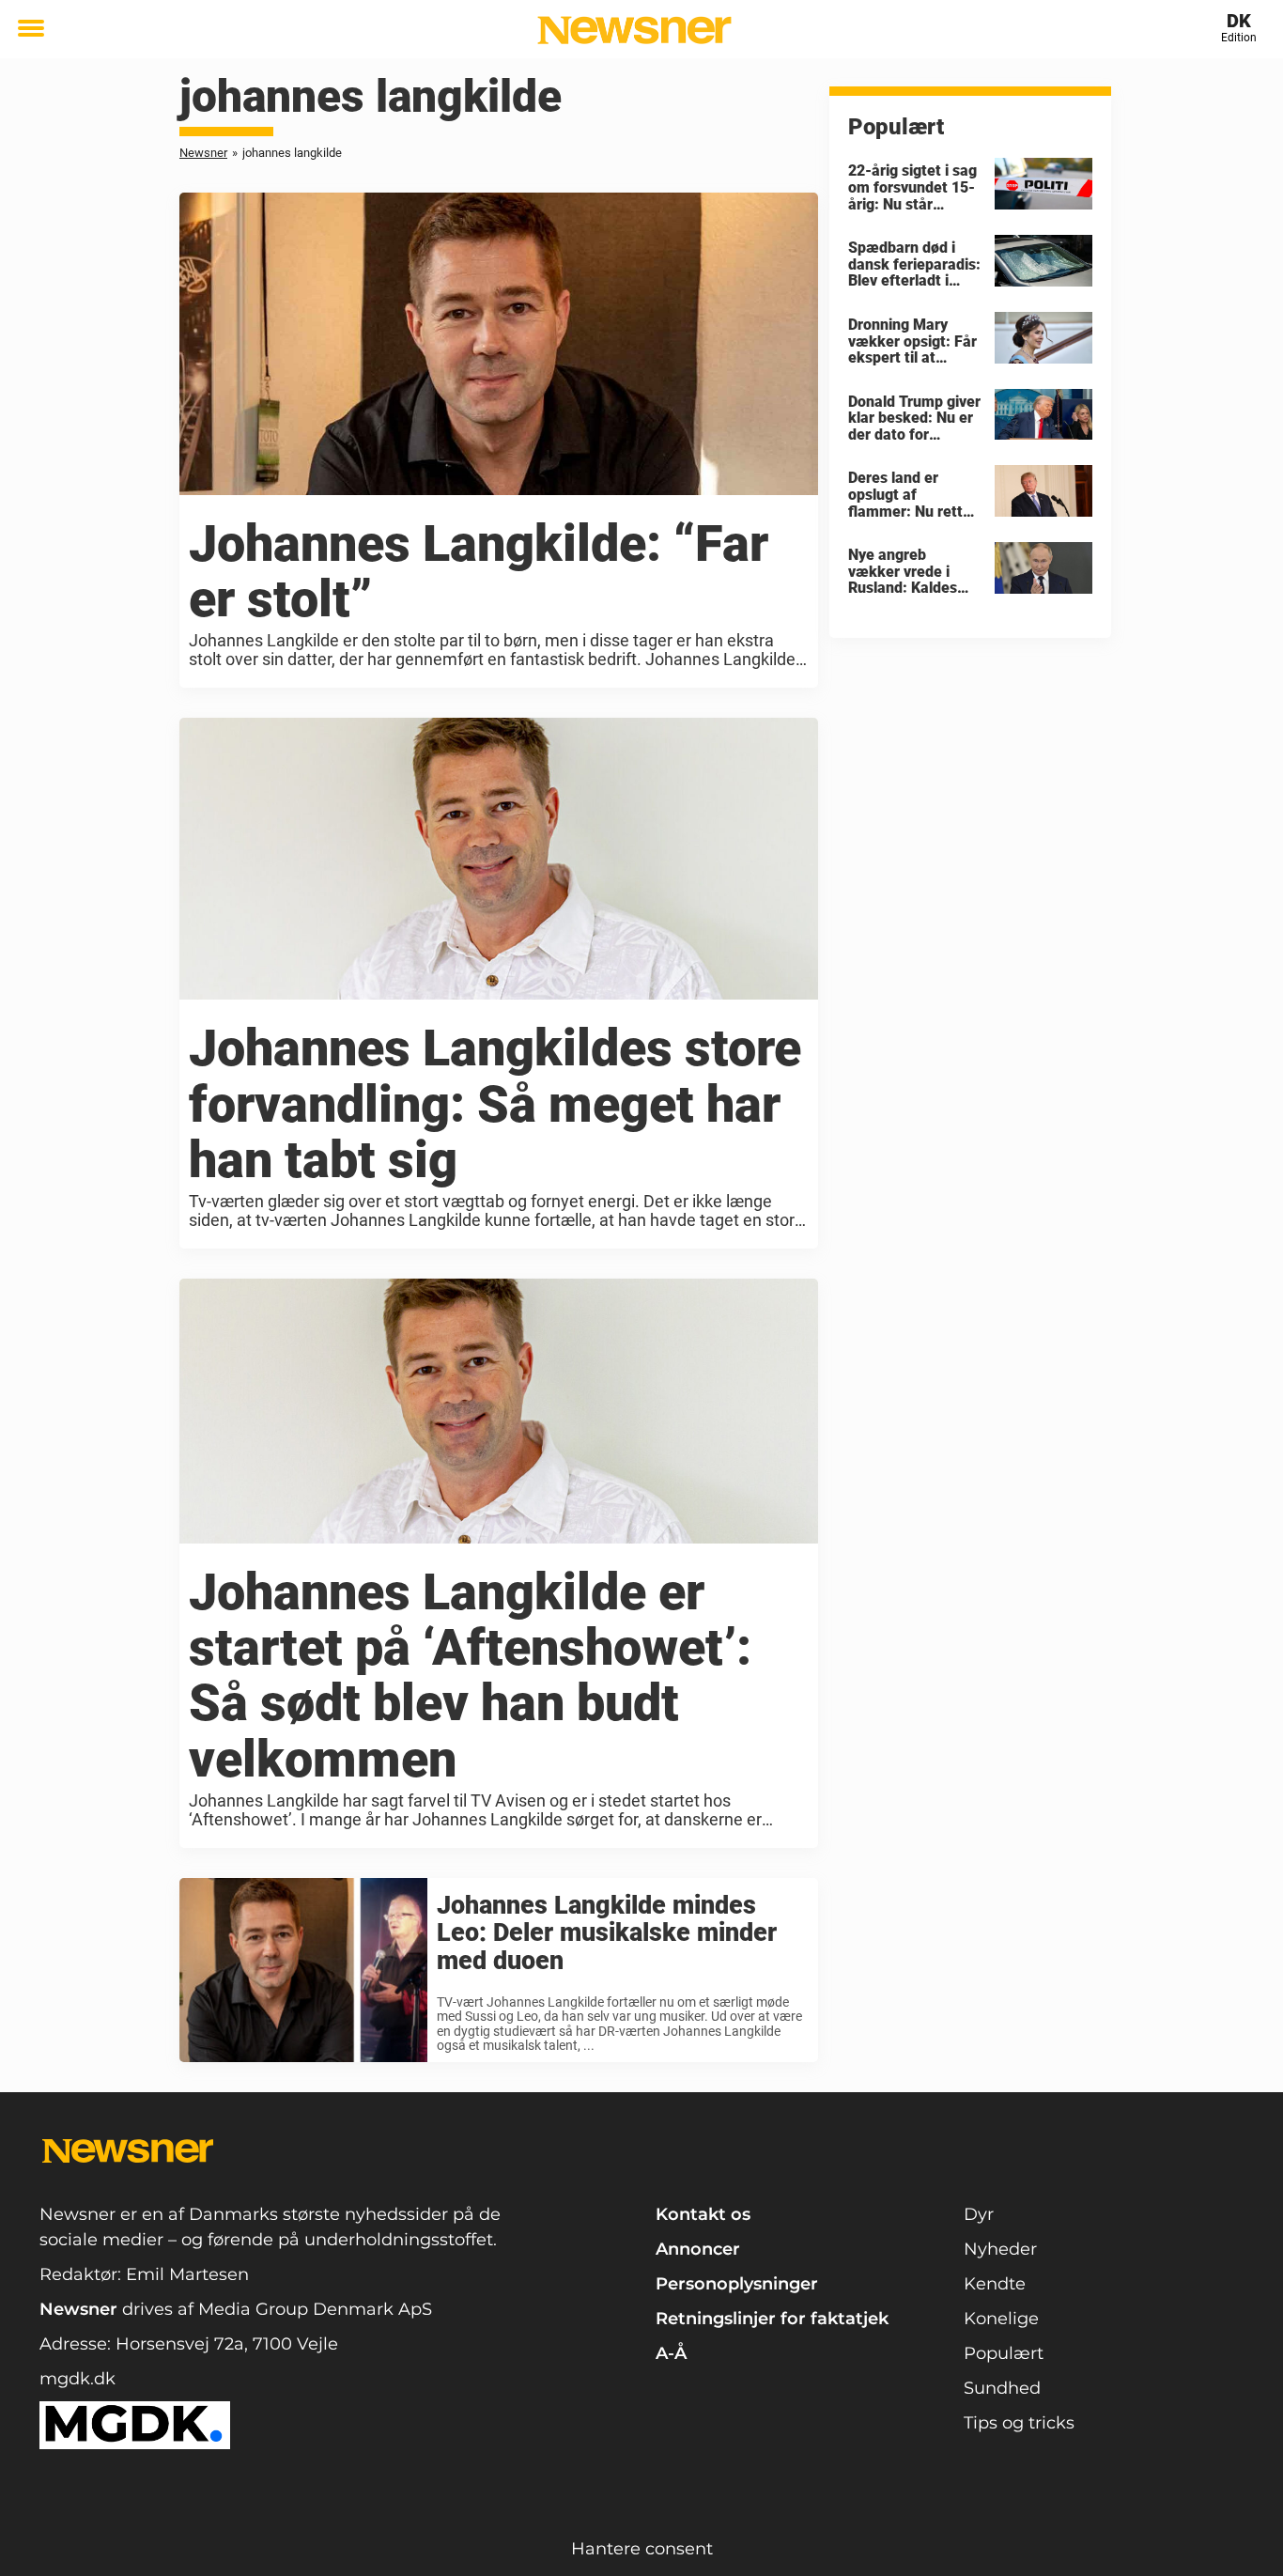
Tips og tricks (1019, 2423)
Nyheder (1000, 2249)
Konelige (1001, 2319)
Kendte (995, 2284)
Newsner (203, 153)
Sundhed (1002, 2388)
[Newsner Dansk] (634, 30)
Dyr (979, 2214)
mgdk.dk (77, 2379)
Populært (1004, 2353)
